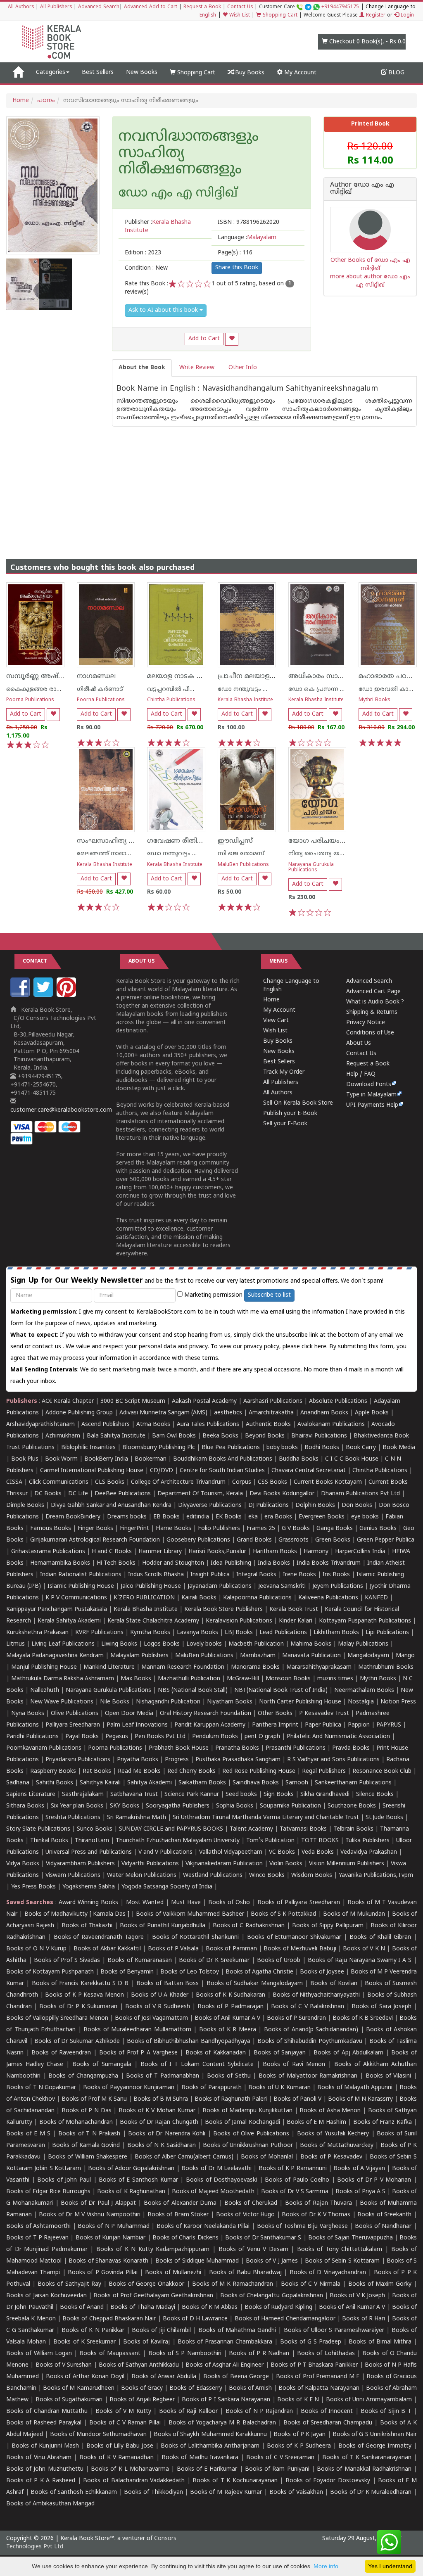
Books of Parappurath (211, 2088)
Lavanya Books (197, 1633)
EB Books (166, 1517)
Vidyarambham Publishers (80, 1864)
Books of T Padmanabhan (162, 2076)
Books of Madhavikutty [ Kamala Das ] (77, 1914)
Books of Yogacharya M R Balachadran (222, 2423)
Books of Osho (229, 1903)
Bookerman (151, 1459)
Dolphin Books (315, 1505)
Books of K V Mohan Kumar (157, 2111)
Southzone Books (352, 1806)
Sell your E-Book (285, 1124)
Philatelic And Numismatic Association (338, 1737)
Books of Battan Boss (168, 1984)
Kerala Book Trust (294, 1609)
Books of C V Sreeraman (280, 2458)
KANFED (376, 1598)
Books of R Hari (364, 2319)
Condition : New (146, 268)
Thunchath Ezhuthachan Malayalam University (178, 1841)
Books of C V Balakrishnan (308, 2007)
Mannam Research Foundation (183, 1667)
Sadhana (18, 1783)
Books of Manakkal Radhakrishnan (364, 2469)
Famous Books (51, 1529)
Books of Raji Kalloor (188, 2411)
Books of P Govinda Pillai (102, 2273)
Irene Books (299, 1575)
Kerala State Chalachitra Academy (153, 1621)
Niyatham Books (230, 1702)
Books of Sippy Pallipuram (328, 1926)
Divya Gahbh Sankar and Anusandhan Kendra (111, 1505)
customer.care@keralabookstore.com (61, 1110)
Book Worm (61, 1459)
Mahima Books (311, 1644)
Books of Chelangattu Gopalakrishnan (272, 2296)
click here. (315, 1347)
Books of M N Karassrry (360, 2099)
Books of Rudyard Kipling (278, 2307)
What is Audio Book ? (375, 1002)
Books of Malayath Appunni (355, 2088)
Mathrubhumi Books (386, 1667)
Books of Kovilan (334, 1984)
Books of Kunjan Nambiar (111, 2238)
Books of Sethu (229, 2076)
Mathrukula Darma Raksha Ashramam (63, 1679)
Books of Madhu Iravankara (200, 2458)
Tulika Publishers (367, 1841)
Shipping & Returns (372, 1012)
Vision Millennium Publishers (347, 1864)
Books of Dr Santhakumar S (263, 2238)
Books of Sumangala (102, 2065)
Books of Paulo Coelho (297, 2180)
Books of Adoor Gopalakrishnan (131, 2169)
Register (375, 15)
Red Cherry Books (191, 1771)
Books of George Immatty (375, 2446)
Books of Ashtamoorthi (38, 2226)
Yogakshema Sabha (89, 1887)
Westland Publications (214, 1875)
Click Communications (59, 1482)
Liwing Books (119, 1644)
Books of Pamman (231, 1949)
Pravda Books (351, 1748)
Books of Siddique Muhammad (197, 2261)
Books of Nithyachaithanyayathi (316, 1995)
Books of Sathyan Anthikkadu (139, 2365)
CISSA (14, 1482)
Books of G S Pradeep (311, 2342)
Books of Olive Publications (251, 2134)
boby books (282, 1448)
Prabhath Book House (179, 1748)
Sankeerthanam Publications (353, 1783)
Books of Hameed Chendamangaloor (285, 2319)
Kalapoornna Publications (257, 1598)
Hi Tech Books (116, 1563)
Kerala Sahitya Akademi (69, 1621)
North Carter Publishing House (300, 1702)
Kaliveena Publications (328, 1598)
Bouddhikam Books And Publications (223, 1459)
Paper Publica (323, 1725)
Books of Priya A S (360, 2192)
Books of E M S (28, 2134)
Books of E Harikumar (207, 2469)
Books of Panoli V (297, 2099)
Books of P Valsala (173, 1949)
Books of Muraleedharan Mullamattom (137, 2030)
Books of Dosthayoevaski (221, 2180)
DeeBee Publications (123, 1494)
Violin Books (286, 1864)
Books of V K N (364, 1949)
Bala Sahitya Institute (116, 1436)
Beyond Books (265, 1436)
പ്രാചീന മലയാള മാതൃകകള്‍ (264, 676)
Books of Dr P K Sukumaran (78, 2007)
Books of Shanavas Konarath (108, 2261)
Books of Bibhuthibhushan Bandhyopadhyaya (189, 2041)
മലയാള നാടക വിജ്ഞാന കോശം (202, 676)
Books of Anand (82, 2307)
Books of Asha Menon (330, 2111)
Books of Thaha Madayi (143, 2307)
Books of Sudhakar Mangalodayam (255, 1984)
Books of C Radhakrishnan (249, 1926)
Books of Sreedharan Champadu (328, 2423)
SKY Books (125, 1806)
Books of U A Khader (160, 1995)
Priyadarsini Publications (78, 1760)
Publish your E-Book (290, 1114)
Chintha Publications (171, 700)
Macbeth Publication (256, 1644)
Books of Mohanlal (267, 2157)
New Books (142, 72)
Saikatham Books (202, 1783)
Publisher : (158, 227)
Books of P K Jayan (299, 2435)
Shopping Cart (279, 15)
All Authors (21, 7)
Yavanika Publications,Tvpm (376, 1875)
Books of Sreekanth (384, 2215)
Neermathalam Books (364, 1690)
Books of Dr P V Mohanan (374, 2180)
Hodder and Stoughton (173, 1563)
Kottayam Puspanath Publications (365, 1621)
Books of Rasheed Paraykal (44, 2423)
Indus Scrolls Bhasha (156, 1575)
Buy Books (249, 73)
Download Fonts (369, 1085)
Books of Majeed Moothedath (213, 2192)
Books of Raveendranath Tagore (99, 1937)
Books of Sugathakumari (69, 2400)
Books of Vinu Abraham (39, 2458)
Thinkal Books (49, 1841)
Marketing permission (213, 1295)
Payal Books (82, 1737)
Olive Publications (75, 1714)
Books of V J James (272, 2261)
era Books (278, 1517)
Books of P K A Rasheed (41, 2481)
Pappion (359, 1725)
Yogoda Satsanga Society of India (167, 1887)
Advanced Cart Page (373, 992)
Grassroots (293, 1540)
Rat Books (97, 1771)
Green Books (333, 1540)
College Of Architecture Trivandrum (178, 1482)
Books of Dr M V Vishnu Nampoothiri (89, 2215)
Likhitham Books (336, 1633)
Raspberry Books (53, 1771)
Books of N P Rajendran (259, 2411)
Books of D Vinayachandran (328, 2273)
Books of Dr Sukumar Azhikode (77, 2041)
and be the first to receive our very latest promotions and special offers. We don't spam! (197, 1281)
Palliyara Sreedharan (73, 1725)
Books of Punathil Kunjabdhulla (163, 1926)
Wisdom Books (312, 1875)
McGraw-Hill (243, 1679)
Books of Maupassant (110, 2354)
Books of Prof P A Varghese (138, 2053)
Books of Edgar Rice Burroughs (48, 2192)
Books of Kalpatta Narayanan (319, 2388)
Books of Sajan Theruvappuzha (351, 2238)
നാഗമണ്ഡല (96, 676)
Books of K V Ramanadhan (116, 2458)
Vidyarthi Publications (150, 1864)
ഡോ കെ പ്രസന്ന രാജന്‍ (324, 689)
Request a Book (202, 7)
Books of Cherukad (251, 2203)
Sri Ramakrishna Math (137, 1818)
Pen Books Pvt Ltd (160, 1737)
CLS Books (110, 1482)
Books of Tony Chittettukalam (340, 2250)
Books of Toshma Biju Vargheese (302, 2226)
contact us (48, 1347)
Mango (405, 1656)
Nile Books (115, 1702)
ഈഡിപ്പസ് (235, 841)
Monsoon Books (288, 1679)
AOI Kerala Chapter (68, 1401)
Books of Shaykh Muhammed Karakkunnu (210, 2435)
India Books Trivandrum (329, 1563)
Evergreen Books (322, 1517)
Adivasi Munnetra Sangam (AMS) (163, 1413)
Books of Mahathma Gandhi (237, 2330)
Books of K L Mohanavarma (130, 2469)
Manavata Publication (311, 1656)
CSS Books (272, 1482)
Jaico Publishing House (151, 1586)
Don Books (357, 1505)
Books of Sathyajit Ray (69, 2284)
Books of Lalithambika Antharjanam (210, 2446)
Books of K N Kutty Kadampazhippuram (153, 2250)
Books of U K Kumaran (279, 2088)
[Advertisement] (211, 484)
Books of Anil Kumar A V (227, 2018)
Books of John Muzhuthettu (45, 2469)
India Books (274, 1563)
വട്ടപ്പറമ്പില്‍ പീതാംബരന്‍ (184, 689)
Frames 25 (261, 1529)
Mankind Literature (109, 1667)
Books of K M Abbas (210, 2307)
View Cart (276, 1021)
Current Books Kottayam (328, 1482)
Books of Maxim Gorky (380, 2284)
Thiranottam (92, 1841)
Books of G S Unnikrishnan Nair (375, 2435)
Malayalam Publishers (139, 1656)
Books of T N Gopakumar (41, 2088)
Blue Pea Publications (231, 1448)
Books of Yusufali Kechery (333, 2134)
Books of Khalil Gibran (380, 1937)
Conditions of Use (370, 1033)
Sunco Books (95, 1829)
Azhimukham (63, 1436)
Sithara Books (25, 1806)
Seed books (241, 1794)
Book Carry (361, 1448)
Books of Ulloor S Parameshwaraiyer (334, 2330)
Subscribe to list (269, 1295)
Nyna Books (28, 1714)
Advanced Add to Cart (151, 7)
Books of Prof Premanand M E (318, 2377)
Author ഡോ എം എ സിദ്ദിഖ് (362, 189)
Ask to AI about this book (164, 310)
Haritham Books (275, 1552)
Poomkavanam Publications (44, 1748)
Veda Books (318, 1852)
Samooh (297, 1783)
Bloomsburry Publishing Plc (159, 1448)
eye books (365, 1517)
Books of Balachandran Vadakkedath (134, 2481)
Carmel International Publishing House (92, 1471)
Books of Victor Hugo (246, 2215)
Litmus (15, 1644)
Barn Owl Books (174, 1436)
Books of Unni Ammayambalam (369, 2400)
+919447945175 (340, 7)
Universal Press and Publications (89, 1852)
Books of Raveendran (61, 2053)
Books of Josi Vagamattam (151, 2018)
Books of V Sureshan (64, 2365)
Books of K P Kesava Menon (84, 1995)
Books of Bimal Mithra (380, 2342)
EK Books (229, 1517)
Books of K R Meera (228, 2030)
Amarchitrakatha (271, 1413)
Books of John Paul (64, 2180)
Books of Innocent (327, 2411)
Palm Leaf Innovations (137, 1725)
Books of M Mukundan (354, 1914)
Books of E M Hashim (316, 2122)
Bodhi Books (322, 1448)
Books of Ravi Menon (294, 2065)
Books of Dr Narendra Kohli (167, 2134)
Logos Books (162, 1644)
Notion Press (398, 1702)
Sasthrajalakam (83, 1794)
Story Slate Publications (38, 1829)
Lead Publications (283, 1633)
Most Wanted (145, 1903)
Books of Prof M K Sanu (94, 2099)
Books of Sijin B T (386, 2411)
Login (406, 15)
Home (21, 101)
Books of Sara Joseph (381, 2007)
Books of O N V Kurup (36, 1949)
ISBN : (248, 222)
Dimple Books (25, 1505)
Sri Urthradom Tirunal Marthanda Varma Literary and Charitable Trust (266, 1818)
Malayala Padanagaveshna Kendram (55, 1656)
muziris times (335, 1679)
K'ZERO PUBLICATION (144, 1598)
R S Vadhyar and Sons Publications (333, 1760)
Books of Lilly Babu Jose (120, 2446)
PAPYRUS (389, 1725)
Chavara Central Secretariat (309, 1471)
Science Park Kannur (192, 1794)
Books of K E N (298, 2400)
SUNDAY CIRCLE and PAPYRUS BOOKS (171, 1829)
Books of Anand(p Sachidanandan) (311, 2030)
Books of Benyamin (127, 1972)
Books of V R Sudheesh (158, 2007)
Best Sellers (98, 72)
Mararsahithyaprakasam (319, 1667)
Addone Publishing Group (79, 1413)
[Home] (18, 73)
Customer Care (309, 7)
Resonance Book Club (382, 1771)
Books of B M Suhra (161, 2099)
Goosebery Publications (198, 1540)
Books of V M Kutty (123, 2411)
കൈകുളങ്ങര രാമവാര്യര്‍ (43, 689)
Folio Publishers (219, 1529)
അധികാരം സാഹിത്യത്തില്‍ (333, 676)
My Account (299, 73)
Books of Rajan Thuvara (318, 2203)
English (208, 15)
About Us (359, 1043)
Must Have (186, 1903)
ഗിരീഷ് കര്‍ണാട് (100, 689)
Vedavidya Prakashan (369, 1852)
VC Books (282, 1852)
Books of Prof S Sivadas (67, 1960)
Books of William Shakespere (88, 2157)
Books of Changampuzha (83, 2076)
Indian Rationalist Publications (81, 1575)
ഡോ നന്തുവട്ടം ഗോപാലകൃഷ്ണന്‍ (267, 689)
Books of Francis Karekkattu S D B (80, 1984)
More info (326, 2566)
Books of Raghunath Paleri (231, 2099)
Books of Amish (250, 2388)
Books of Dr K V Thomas (316, 2215)
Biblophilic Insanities (88, 1448)
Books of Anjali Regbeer (142, 2400)
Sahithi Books (55, 1783)
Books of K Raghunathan (131, 2192)
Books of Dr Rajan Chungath (159, 2122)
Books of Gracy (142, 2388)
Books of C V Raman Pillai (125, 2423)
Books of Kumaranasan (140, 1960)
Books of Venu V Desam (253, 2250)
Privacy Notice (366, 1023)
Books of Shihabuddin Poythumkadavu (310, 2041)
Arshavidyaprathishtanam (40, 1424)
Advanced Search (99, 7)
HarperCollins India (360, 1552)
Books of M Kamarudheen (78, 2388)
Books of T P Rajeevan (37, 2238)
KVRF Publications (99, 1633)
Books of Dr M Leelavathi (216, 2169)
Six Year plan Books (77, 1806)
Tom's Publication (270, 1841)
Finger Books (95, 1529)
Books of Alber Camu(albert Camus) (184, 2157)
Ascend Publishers (106, 1424)
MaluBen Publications (243, 865)
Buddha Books (299, 1459)
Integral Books (256, 1575)
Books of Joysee (322, 1972)
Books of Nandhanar (383, 2226)
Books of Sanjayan (280, 2053)
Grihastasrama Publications (48, 1552)
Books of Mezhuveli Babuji (300, 1949)
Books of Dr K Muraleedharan (371, 2492)
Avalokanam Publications (331, 1424)
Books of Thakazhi (87, 1926)
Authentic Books (268, 1424)
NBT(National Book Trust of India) (281, 1690)
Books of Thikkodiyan (153, 2492)
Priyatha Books (138, 1760)
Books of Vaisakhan (296, 2492)
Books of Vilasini (388, 2076)
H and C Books (112, 1552)
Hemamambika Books (60, 1563)
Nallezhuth (45, 1690)
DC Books (48, 1494)
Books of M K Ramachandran (233, 2284)
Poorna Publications (30, 700)
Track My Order (284, 1072)
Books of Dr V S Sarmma (295, 2192)
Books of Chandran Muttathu (47, 2411)
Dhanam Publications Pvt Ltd (360, 1494)
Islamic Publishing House (81, 1586)
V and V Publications (165, 1852)
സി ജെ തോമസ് (241, 854)
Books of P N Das (87, 2111)
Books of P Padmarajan (231, 2007)
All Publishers (56, 7)
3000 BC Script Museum (133, 1401)
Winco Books (267, 1875)
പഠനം (46, 101)
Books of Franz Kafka (383, 2122)
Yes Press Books (33, 1887)
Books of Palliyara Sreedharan (298, 1903)
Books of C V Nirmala (311, 2284)
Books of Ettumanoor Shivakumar (294, 1937)
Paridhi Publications (32, 1737)
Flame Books (173, 1529)
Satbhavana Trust (134, 1794)
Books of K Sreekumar (84, 2342)
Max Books (136, 1679)
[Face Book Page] (21, 995)
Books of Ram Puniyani (277, 2469)
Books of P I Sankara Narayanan (226, 2400)
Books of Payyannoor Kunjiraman (129, 2088)
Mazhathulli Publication (189, 1679)
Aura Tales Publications (208, 1424)
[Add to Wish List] (232, 339)
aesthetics (228, 1413)
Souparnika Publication (290, 1806)
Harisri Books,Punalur (217, 1552)
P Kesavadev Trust (324, 1714)
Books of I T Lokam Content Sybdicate (197, 2065)
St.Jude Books (384, 1818)
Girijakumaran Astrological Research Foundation (95, 1540)
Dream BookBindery (73, 1517)
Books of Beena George (236, 2377)
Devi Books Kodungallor (282, 1494)
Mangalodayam (368, 1656)
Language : (247, 238)
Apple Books (372, 1413)
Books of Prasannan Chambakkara (225, 2342)
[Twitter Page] (44, 995)
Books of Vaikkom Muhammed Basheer (190, 1914)
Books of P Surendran (296, 2018)
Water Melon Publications (142, 1875)
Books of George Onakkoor (146, 2284)
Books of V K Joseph (357, 2296)
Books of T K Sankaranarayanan (367, 2458)
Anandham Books (324, 1413)
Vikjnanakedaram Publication (224, 1864)
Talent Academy (251, 1829)
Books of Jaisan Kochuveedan (46, 2296)
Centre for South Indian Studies (222, 1471)
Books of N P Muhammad (113, 2226)
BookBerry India (106, 1459)
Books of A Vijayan (359, 2169)
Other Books (275, 1714)
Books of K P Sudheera (299, 2446)
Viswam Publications (73, 1875)
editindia (198, 1517)
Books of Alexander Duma (180, 2203)
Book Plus (25, 1459)
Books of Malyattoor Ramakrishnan (308, 2076)
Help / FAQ (361, 1074)
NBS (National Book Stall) (193, 1690)
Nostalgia (361, 1702)
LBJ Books (239, 1633)
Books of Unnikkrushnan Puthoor (248, 2145)
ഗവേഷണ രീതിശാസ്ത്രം (187, 841)
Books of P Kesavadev (331, 2157)
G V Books (296, 1529)
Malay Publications (363, 1644)
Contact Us (240, 7)
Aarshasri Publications (273, 1401)
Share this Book (237, 268)
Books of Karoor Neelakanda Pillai (203, 2226)
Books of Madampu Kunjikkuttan (247, 2111)
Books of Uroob (279, 1960)
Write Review (197, 368)
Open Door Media (129, 1714)
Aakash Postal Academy (205, 1401)
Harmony (316, 1552)
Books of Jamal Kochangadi (242, 2122)
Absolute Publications (338, 1401)
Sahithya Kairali (100, 1783)
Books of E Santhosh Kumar (138, 2180)
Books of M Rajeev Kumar (226, 2492)
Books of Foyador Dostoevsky (328, 2481)
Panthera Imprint (275, 1725)
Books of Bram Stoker (178, 2215)
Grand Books (254, 1540)
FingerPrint (134, 1529)
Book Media (399, 1448)
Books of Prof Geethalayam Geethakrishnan (153, 2296)
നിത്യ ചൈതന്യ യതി (318, 854)
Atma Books (153, 1424)
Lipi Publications (387, 1633)
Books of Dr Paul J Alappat (98, 2203)
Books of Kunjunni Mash (45, 2446)
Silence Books (375, 1794)
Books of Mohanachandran (76, 2122)
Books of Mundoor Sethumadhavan (99, 2435)
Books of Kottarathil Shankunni (195, 1937)
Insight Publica (210, 1575)
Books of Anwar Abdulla (164, 2377)
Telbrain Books (353, 1829)
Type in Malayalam (371, 1095)
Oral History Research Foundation (206, 1714)
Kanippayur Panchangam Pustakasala (57, 1609)
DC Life (78, 1494)
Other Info (243, 368)
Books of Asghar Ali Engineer (225, 2365)
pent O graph (262, 1737)
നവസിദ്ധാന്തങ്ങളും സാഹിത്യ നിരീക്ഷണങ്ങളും (189, 154)
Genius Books (378, 1529)
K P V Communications (76, 1598)
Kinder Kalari (296, 1621)
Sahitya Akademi (150, 1783)
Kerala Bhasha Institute (245, 700)
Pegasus (117, 1737)
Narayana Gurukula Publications (311, 868)
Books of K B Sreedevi (363, 2018)
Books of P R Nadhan (259, 2354)
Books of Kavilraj (146, 2342)
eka (253, 1517)
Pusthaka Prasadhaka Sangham (238, 1760)
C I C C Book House (352, 1459)
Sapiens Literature (31, 1794)
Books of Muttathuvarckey (336, 2145)
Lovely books (204, 1644)
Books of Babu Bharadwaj (245, 2273)
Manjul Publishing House (44, 1667)
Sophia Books (235, 1806)
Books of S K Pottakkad (283, 1914)
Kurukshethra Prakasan (37, 1633)
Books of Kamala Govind (86, 2145)
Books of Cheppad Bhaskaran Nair (109, 2319)
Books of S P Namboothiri (185, 2354)
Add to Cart (204, 339)
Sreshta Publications (73, 1818)
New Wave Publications (62, 1702)
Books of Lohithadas (326, 2354)
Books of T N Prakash (89, 2134)
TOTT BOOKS (320, 1841)
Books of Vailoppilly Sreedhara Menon (57, 2018)
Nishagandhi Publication (168, 1702)
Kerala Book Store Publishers (223, 1609)
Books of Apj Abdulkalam (348, 2053)
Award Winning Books (88, 1903)
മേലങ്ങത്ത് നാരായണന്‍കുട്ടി (119, 854)
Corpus (242, 1482)
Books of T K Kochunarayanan (235, 2481)
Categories (51, 72)
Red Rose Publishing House (259, 1771)
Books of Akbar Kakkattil (107, 1949)
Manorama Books (255, 1667)
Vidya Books (23, 1864)
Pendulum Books (215, 1737)
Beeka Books (220, 1436)
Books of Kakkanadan (216, 2053)
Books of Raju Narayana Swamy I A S (360, 1960)
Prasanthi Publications (296, 1748)
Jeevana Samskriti (282, 1586)
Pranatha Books (237, 1748)
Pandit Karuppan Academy (210, 1725)
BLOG (396, 73)
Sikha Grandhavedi (325, 1794)
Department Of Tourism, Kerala (200, 1494)
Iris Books (336, 1575)
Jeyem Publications (338, 1586)
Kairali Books (199, 1598)
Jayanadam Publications (220, 1586)
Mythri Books (374, 700)
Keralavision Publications (239, 1621)
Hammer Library (160, 1552)
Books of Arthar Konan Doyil (85, 2377)
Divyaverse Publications (210, 1505)
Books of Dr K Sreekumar (214, 1960)
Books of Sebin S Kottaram (342, 2261)
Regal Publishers (324, 1771)
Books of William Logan (39, 2354)
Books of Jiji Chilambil (161, 2330)
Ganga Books (335, 1529)
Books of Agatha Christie (259, 1972)
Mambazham (258, 1656)
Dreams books (127, 1517)
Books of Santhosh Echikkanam (74, 2492)
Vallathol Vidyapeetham (231, 1852)
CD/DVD (162, 1471)
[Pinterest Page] (67, 995)
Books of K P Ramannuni (293, 2169)
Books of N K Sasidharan (162, 2145)
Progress (177, 1760)
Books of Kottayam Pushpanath (50, 1972)
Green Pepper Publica (386, 1540)
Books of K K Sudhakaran (231, 1995)
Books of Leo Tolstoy (190, 1972)
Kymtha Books (150, 1633)
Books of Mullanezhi (173, 2273)
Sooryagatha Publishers (178, 1806)
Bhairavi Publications (319, 1436)
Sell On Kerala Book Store (298, 1103)
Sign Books (279, 1794)
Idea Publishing (231, 1563)
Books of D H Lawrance (195, 2319)
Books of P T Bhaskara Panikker (314, 2365)
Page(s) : (235, 253)
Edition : (143, 253)
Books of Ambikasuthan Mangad (50, 2504)
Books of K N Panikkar (93, 2330)
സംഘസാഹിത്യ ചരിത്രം (115, 841)
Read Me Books (139, 1771)
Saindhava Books (256, 1783)
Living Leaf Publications (63, 1644)
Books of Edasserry (196, 2388)
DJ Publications (269, 1505)
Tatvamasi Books (303, 1829)
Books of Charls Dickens (185, 2238)
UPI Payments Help (372, 1105)
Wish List (239, 15)
